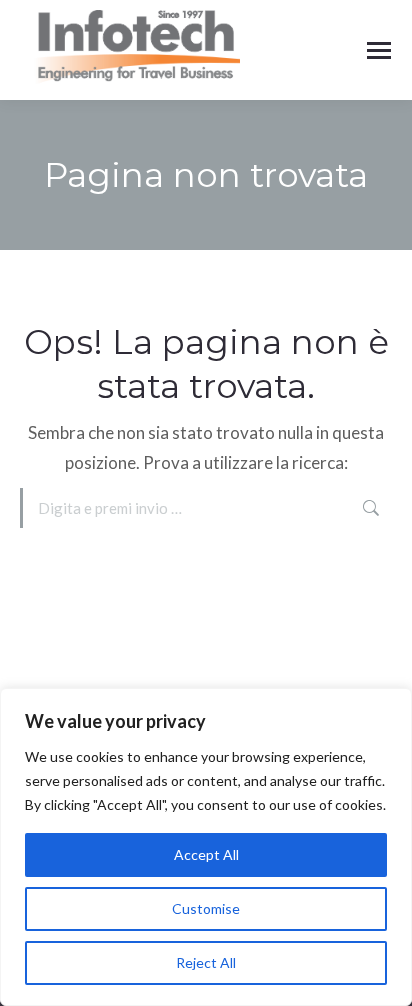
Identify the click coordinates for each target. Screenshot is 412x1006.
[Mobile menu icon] (379, 50)
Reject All (206, 962)
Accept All (206, 854)
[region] (206, 847)
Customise (206, 908)
